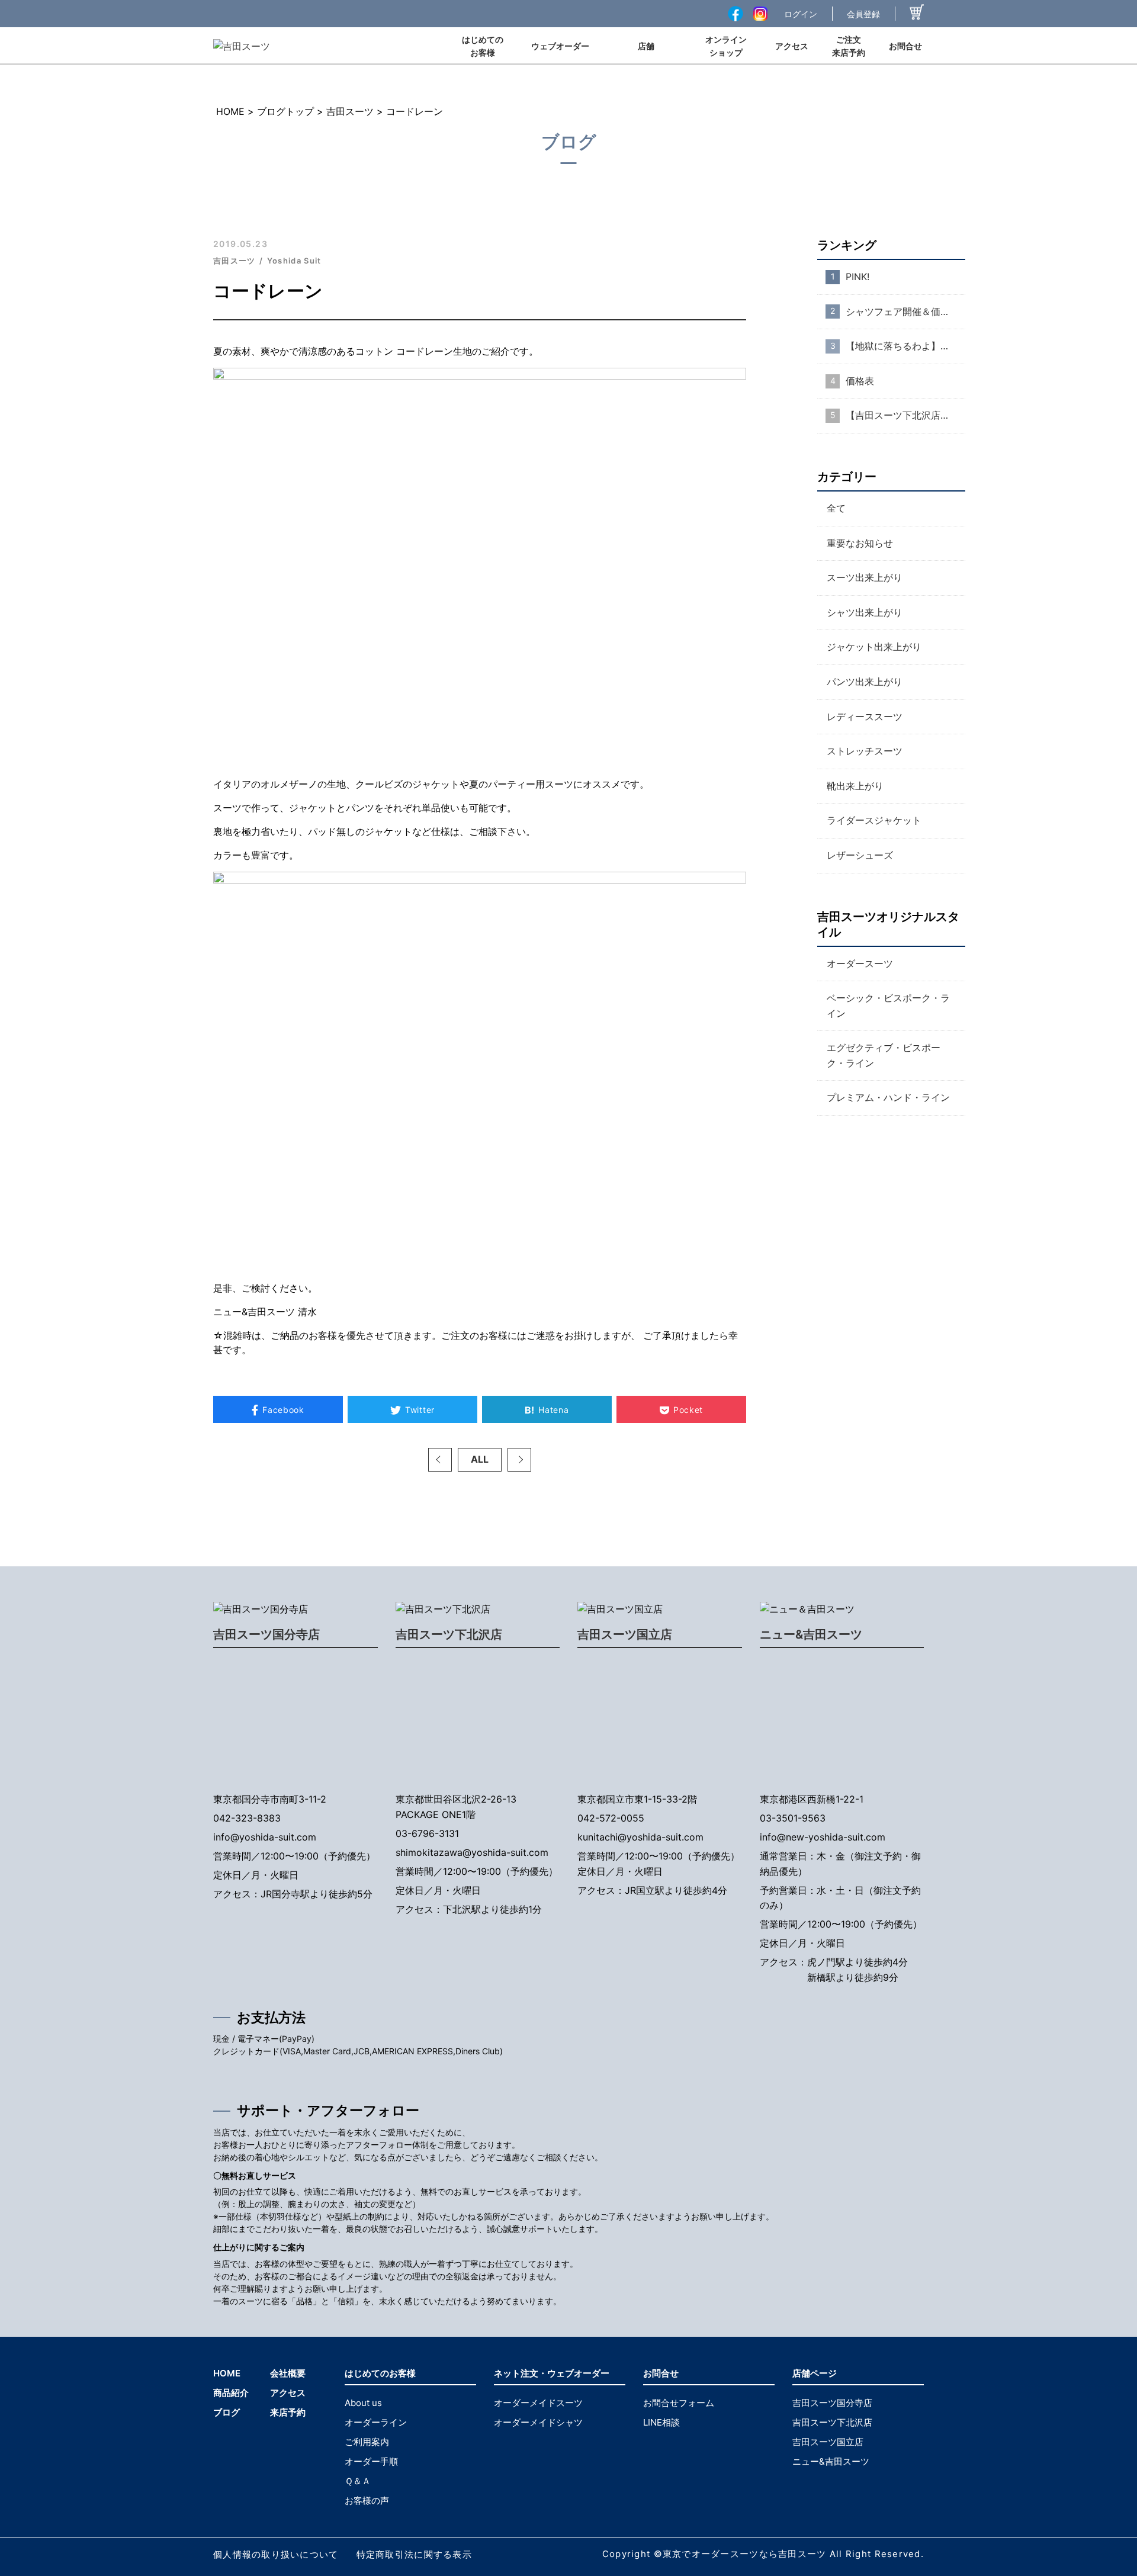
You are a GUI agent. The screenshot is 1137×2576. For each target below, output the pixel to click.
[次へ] (519, 1460)
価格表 (860, 381)
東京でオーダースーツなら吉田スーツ (745, 2554)
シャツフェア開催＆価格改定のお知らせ (905, 311)
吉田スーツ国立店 (625, 1634)
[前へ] (440, 1460)
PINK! (857, 277)
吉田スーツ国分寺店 (266, 1634)
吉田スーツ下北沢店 (449, 1634)
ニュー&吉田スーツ (811, 1634)
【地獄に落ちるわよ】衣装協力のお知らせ (905, 346)
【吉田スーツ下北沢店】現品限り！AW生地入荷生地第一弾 (905, 415)
